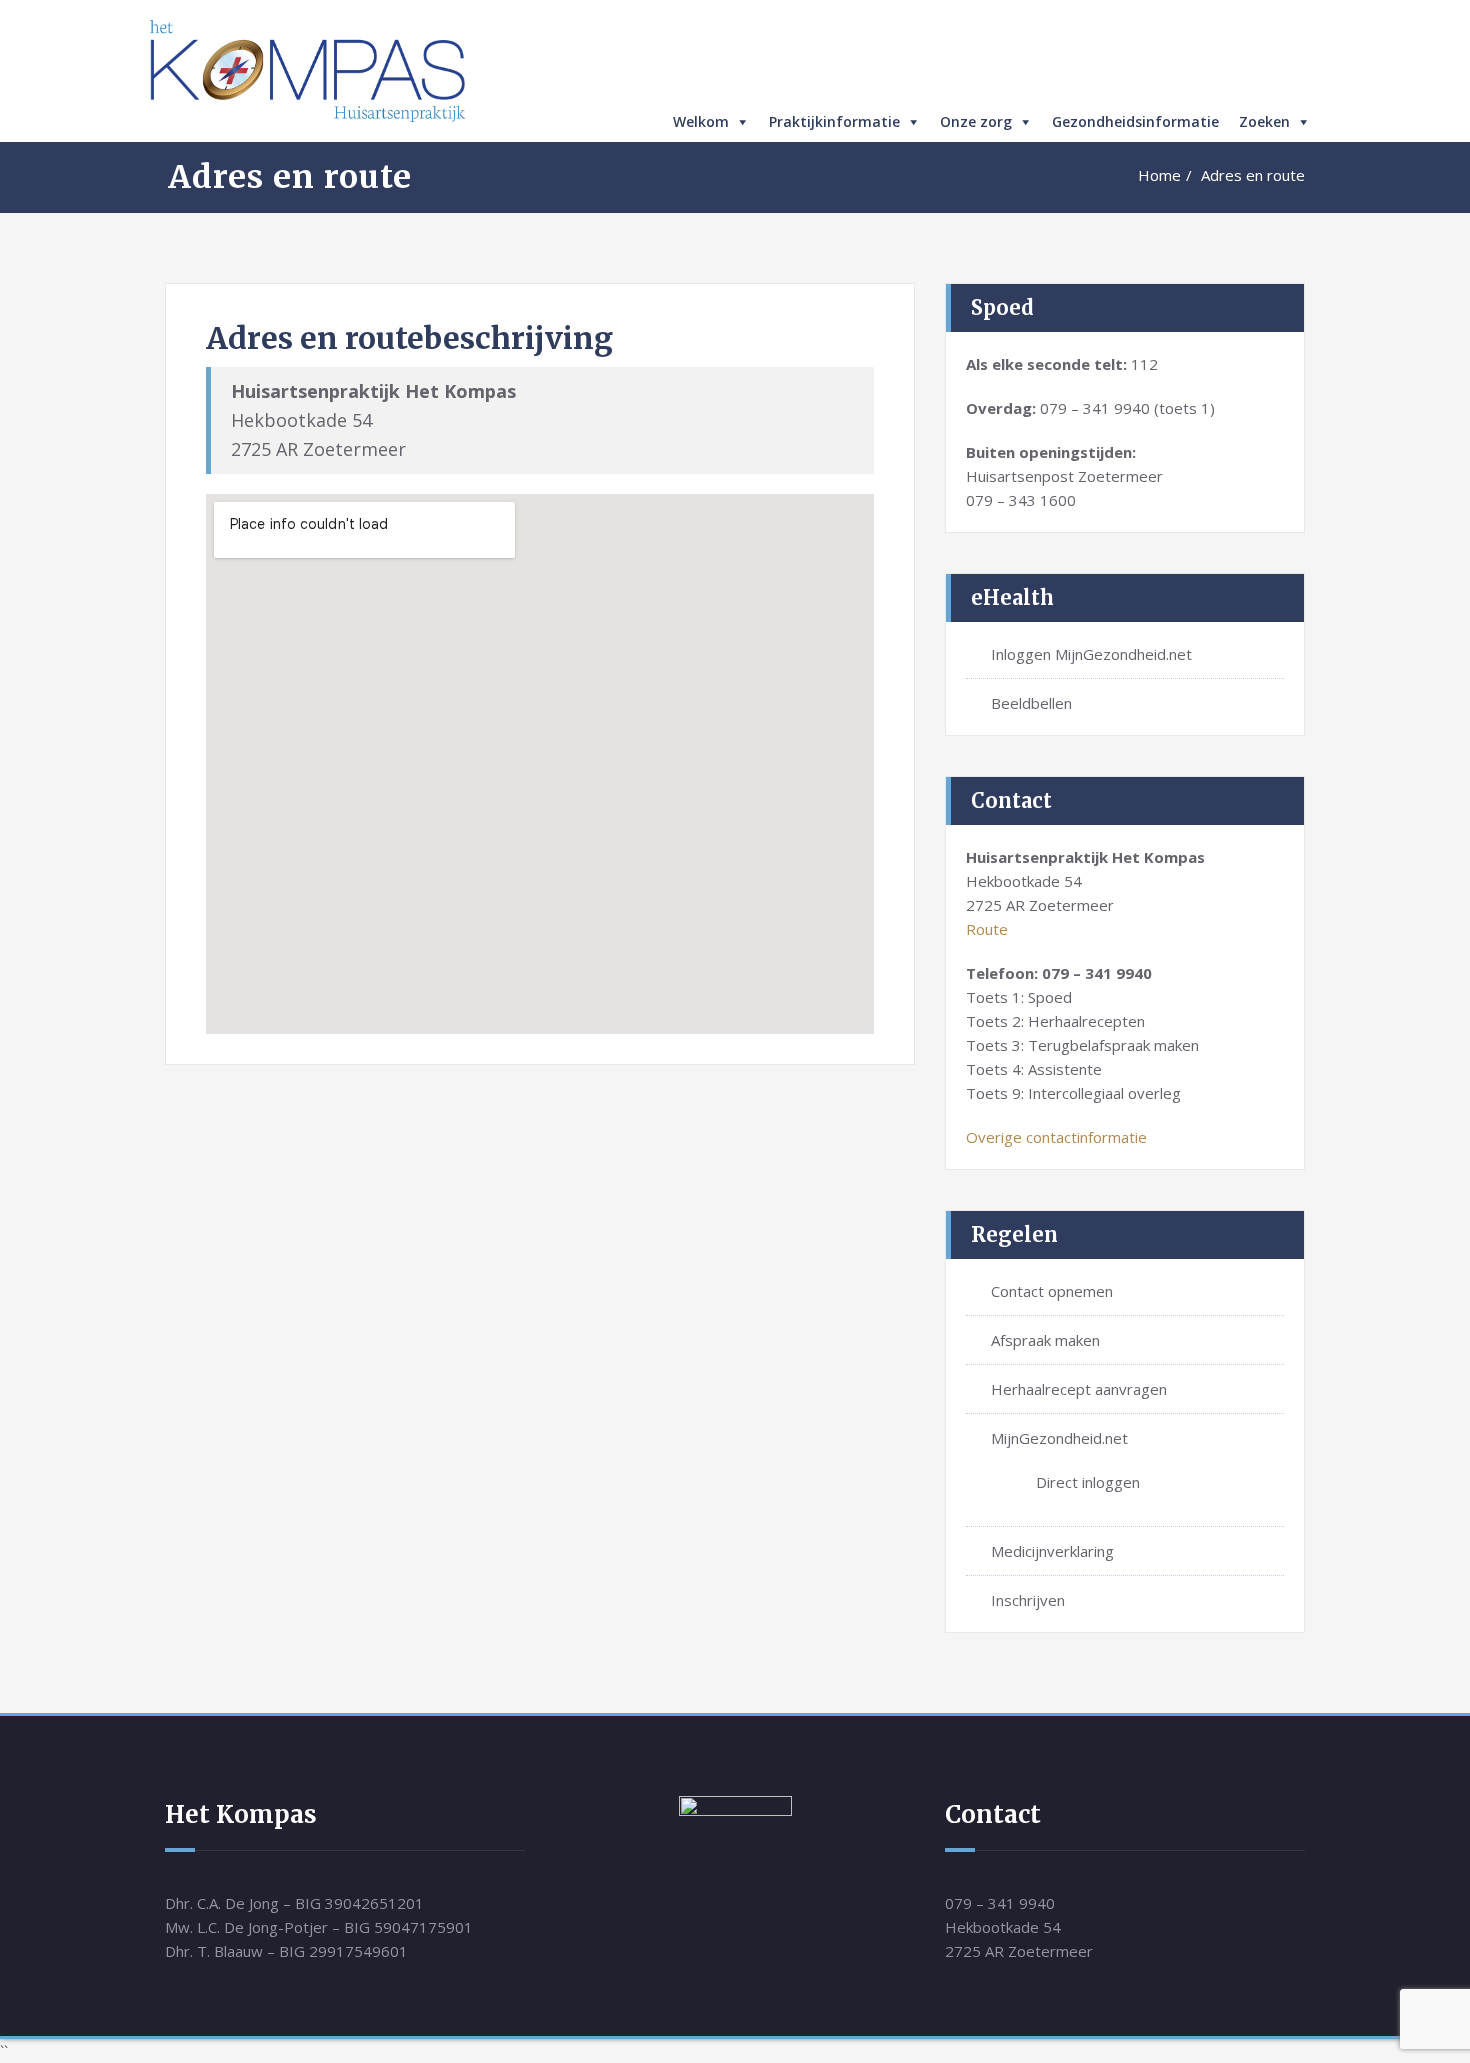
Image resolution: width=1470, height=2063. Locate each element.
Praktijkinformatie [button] (834, 121)
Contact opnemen (1052, 1291)
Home (1159, 175)
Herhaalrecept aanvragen (1079, 1389)
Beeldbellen (1031, 703)
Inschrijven (1028, 1600)
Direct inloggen (1088, 1482)
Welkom (701, 121)
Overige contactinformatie (1056, 1137)
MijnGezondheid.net (1059, 1438)
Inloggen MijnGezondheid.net (1091, 654)
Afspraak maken (1045, 1340)
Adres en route (1253, 175)
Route (987, 929)
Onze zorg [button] (976, 121)
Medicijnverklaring (1052, 1551)
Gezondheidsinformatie (1135, 121)
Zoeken (1264, 121)
